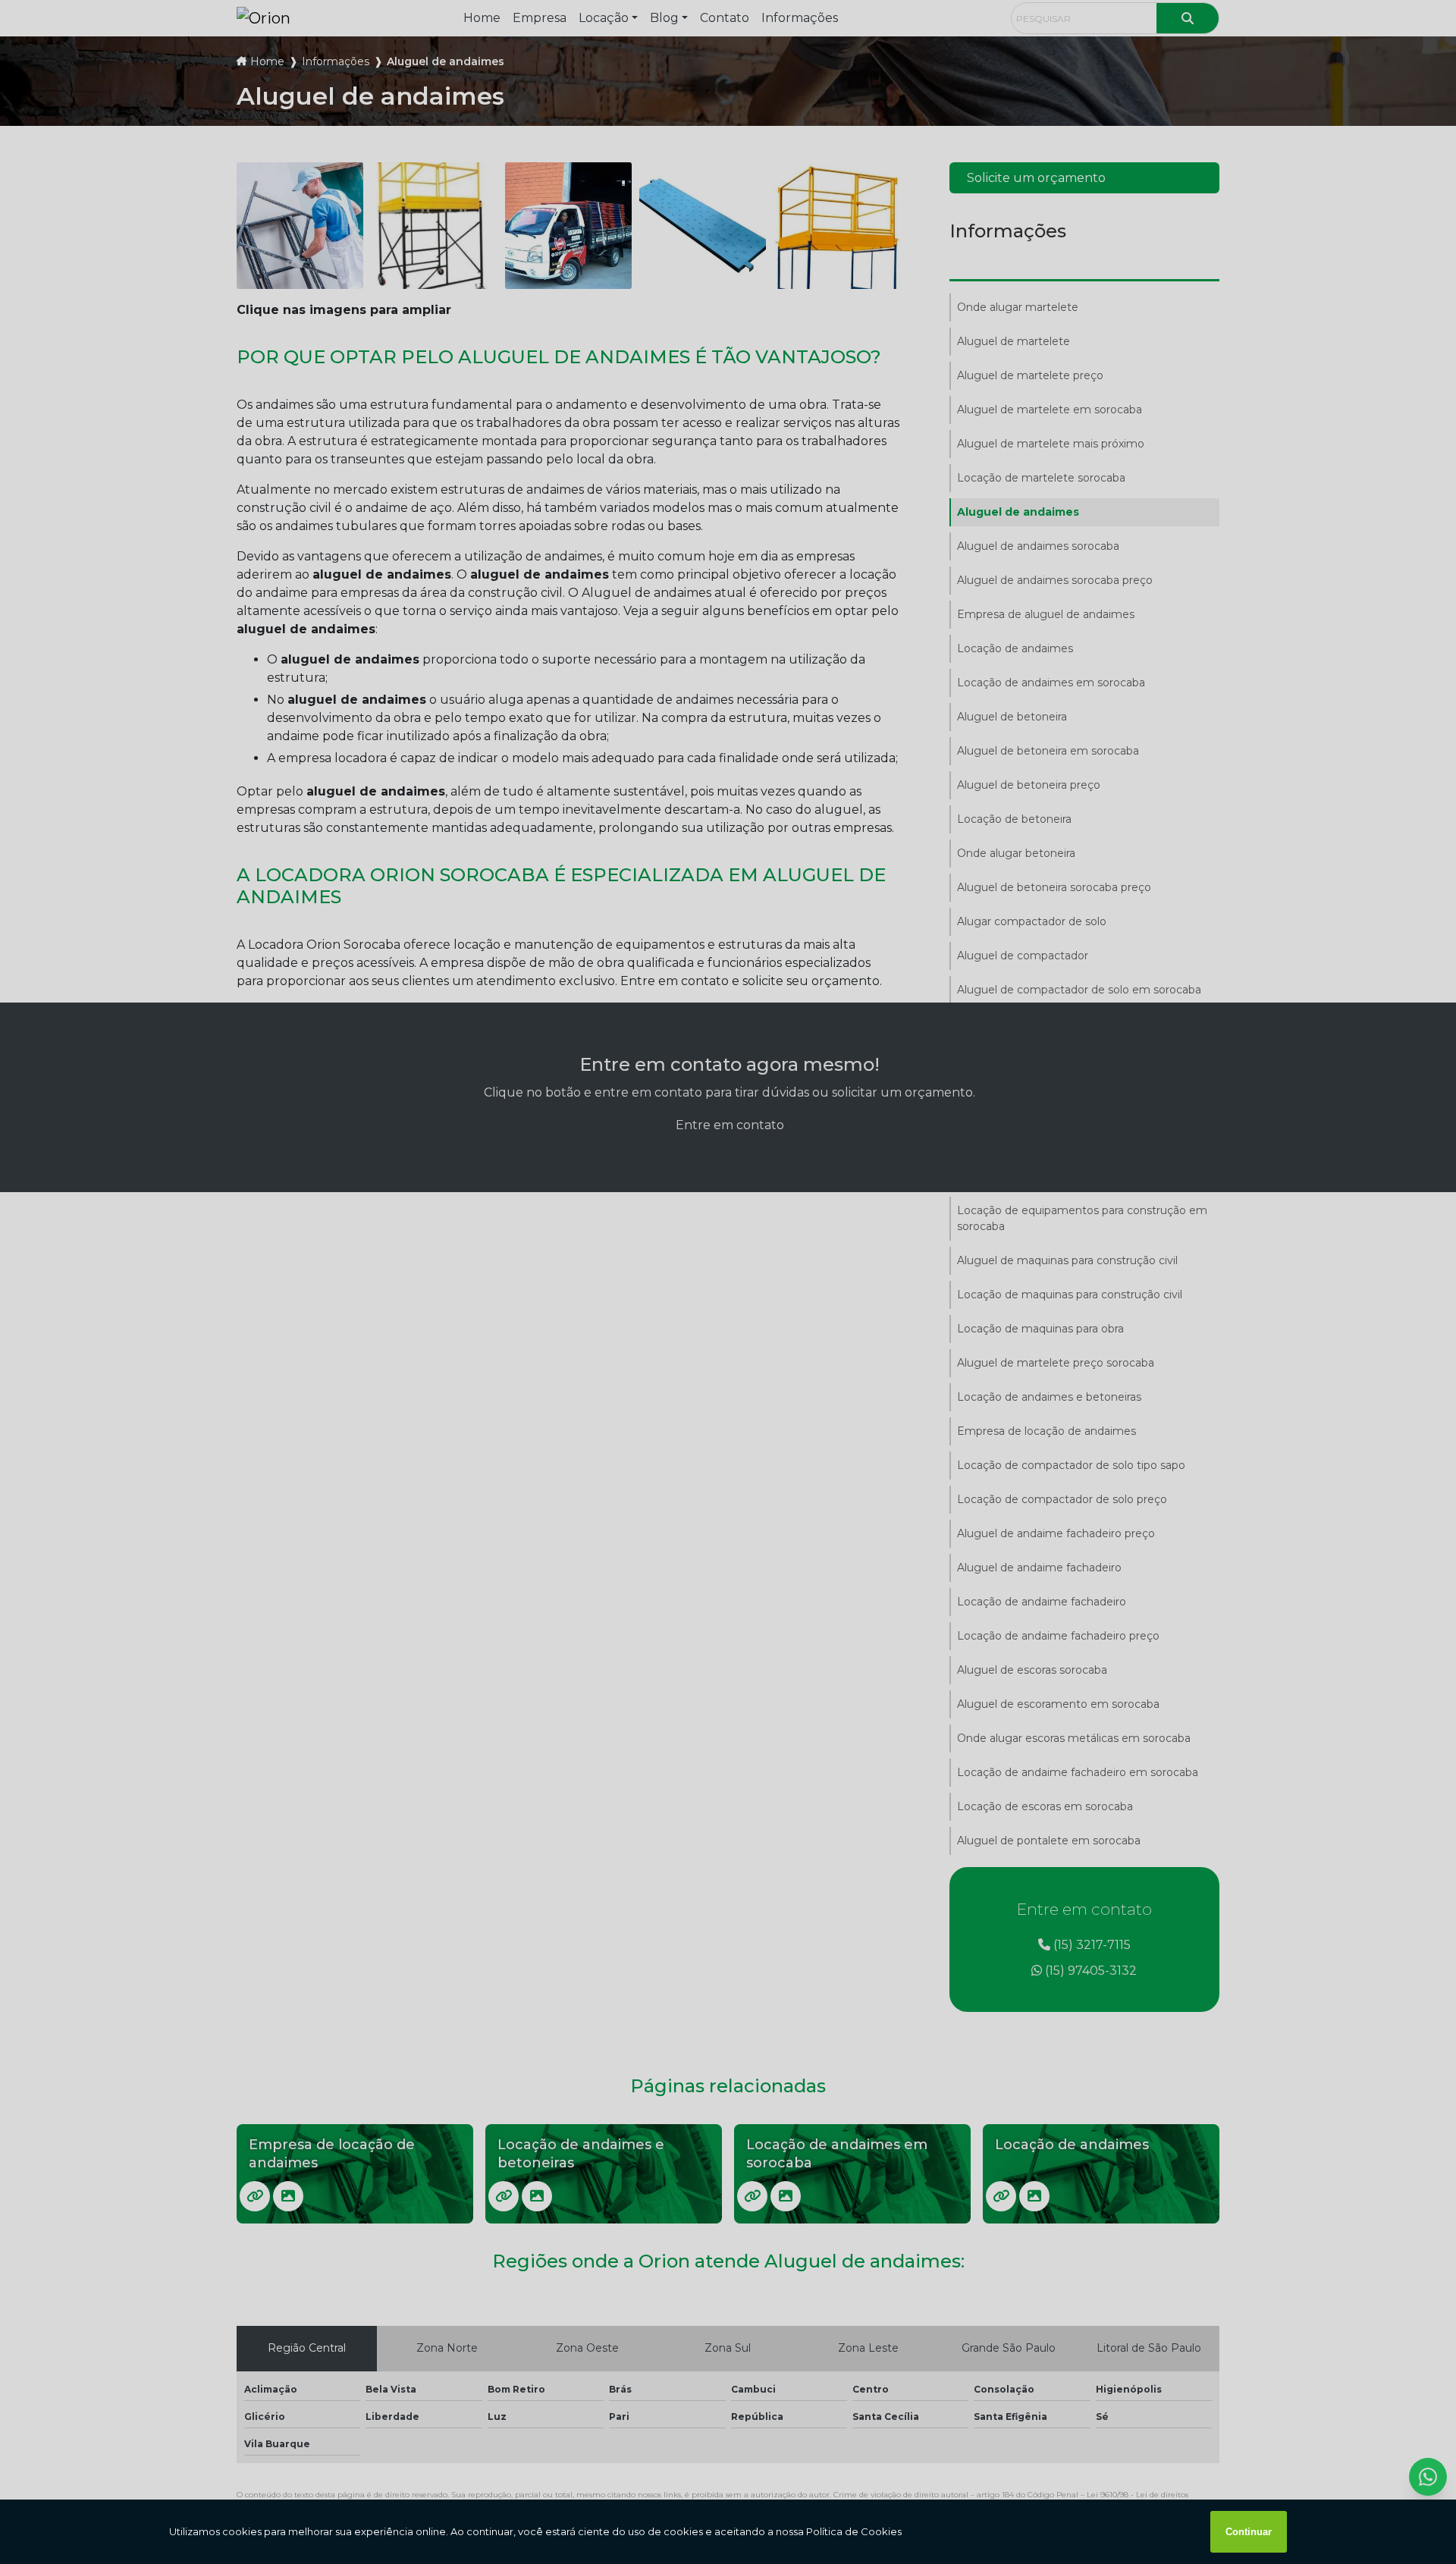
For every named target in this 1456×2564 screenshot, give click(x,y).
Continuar (1249, 2532)
